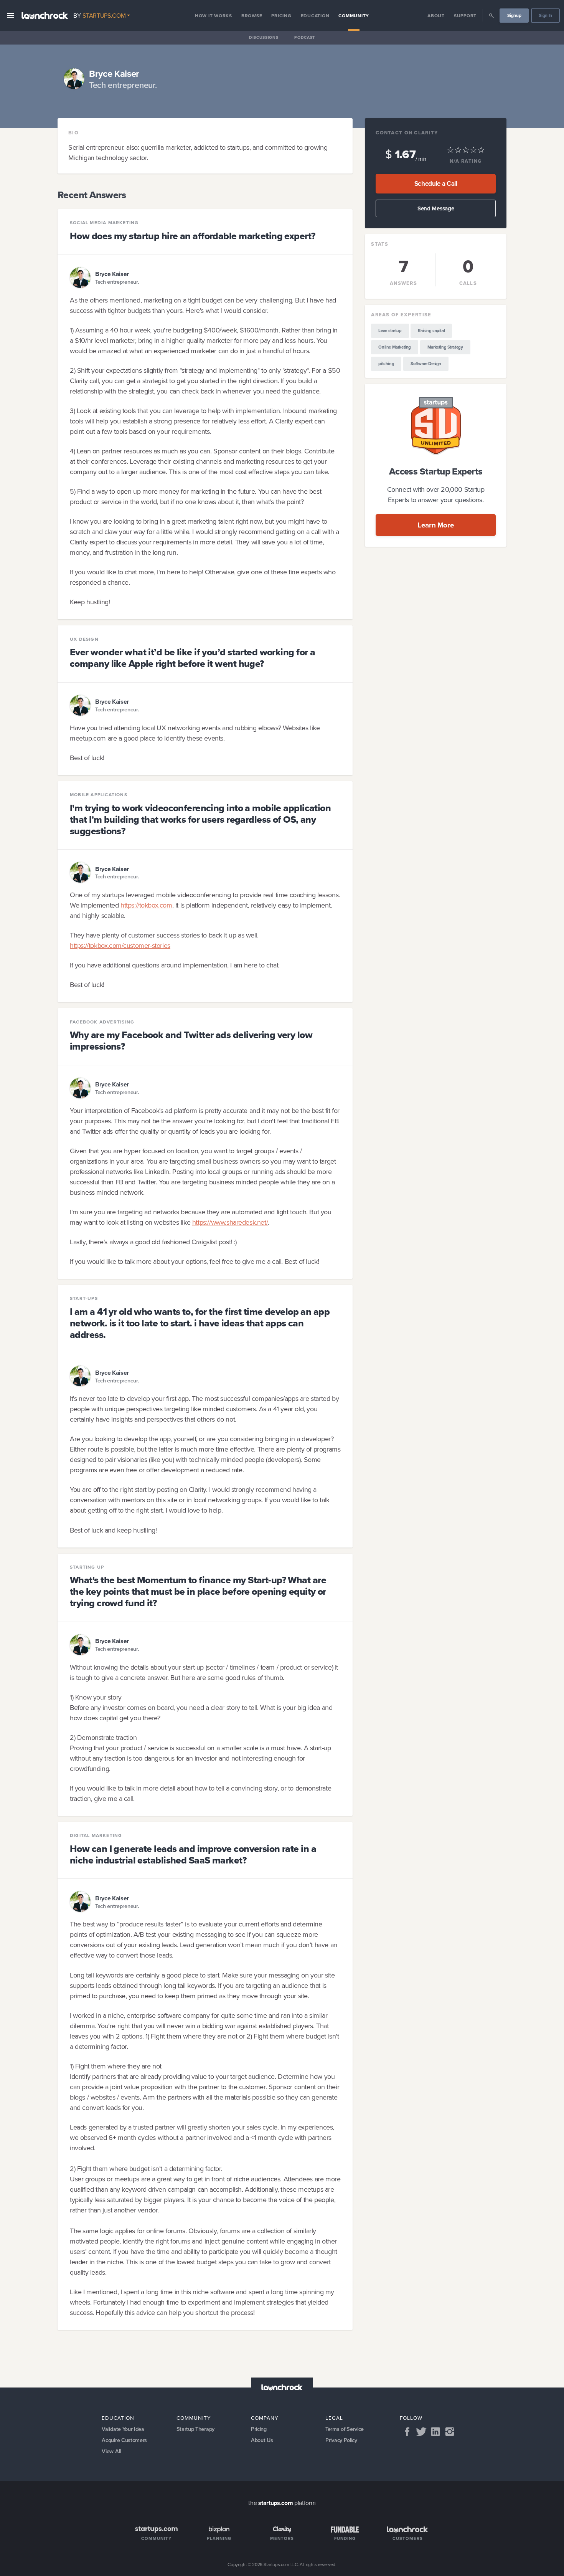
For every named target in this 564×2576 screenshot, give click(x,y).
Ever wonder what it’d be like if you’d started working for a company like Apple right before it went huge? (192, 658)
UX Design (84, 639)
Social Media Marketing (104, 223)
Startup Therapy (195, 2429)
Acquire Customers (124, 2440)
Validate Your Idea (123, 2429)
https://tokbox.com (146, 905)
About (436, 16)
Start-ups (84, 1298)
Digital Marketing (96, 1835)
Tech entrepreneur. (117, 282)
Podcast (305, 37)
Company (265, 2418)
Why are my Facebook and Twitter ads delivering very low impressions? (191, 1041)
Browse (252, 16)
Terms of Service (345, 2429)
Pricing (281, 16)
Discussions (264, 37)
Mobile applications (99, 795)
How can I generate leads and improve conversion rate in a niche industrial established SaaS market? (193, 1854)
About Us (262, 2440)
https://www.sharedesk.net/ (230, 1222)
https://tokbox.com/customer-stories (120, 945)
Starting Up (87, 1567)
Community (354, 16)
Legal (334, 2418)
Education (315, 16)
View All (111, 2451)
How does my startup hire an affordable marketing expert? (193, 236)
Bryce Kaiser (112, 274)
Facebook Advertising (102, 1022)
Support (465, 16)
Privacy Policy (341, 2440)
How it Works (214, 16)
